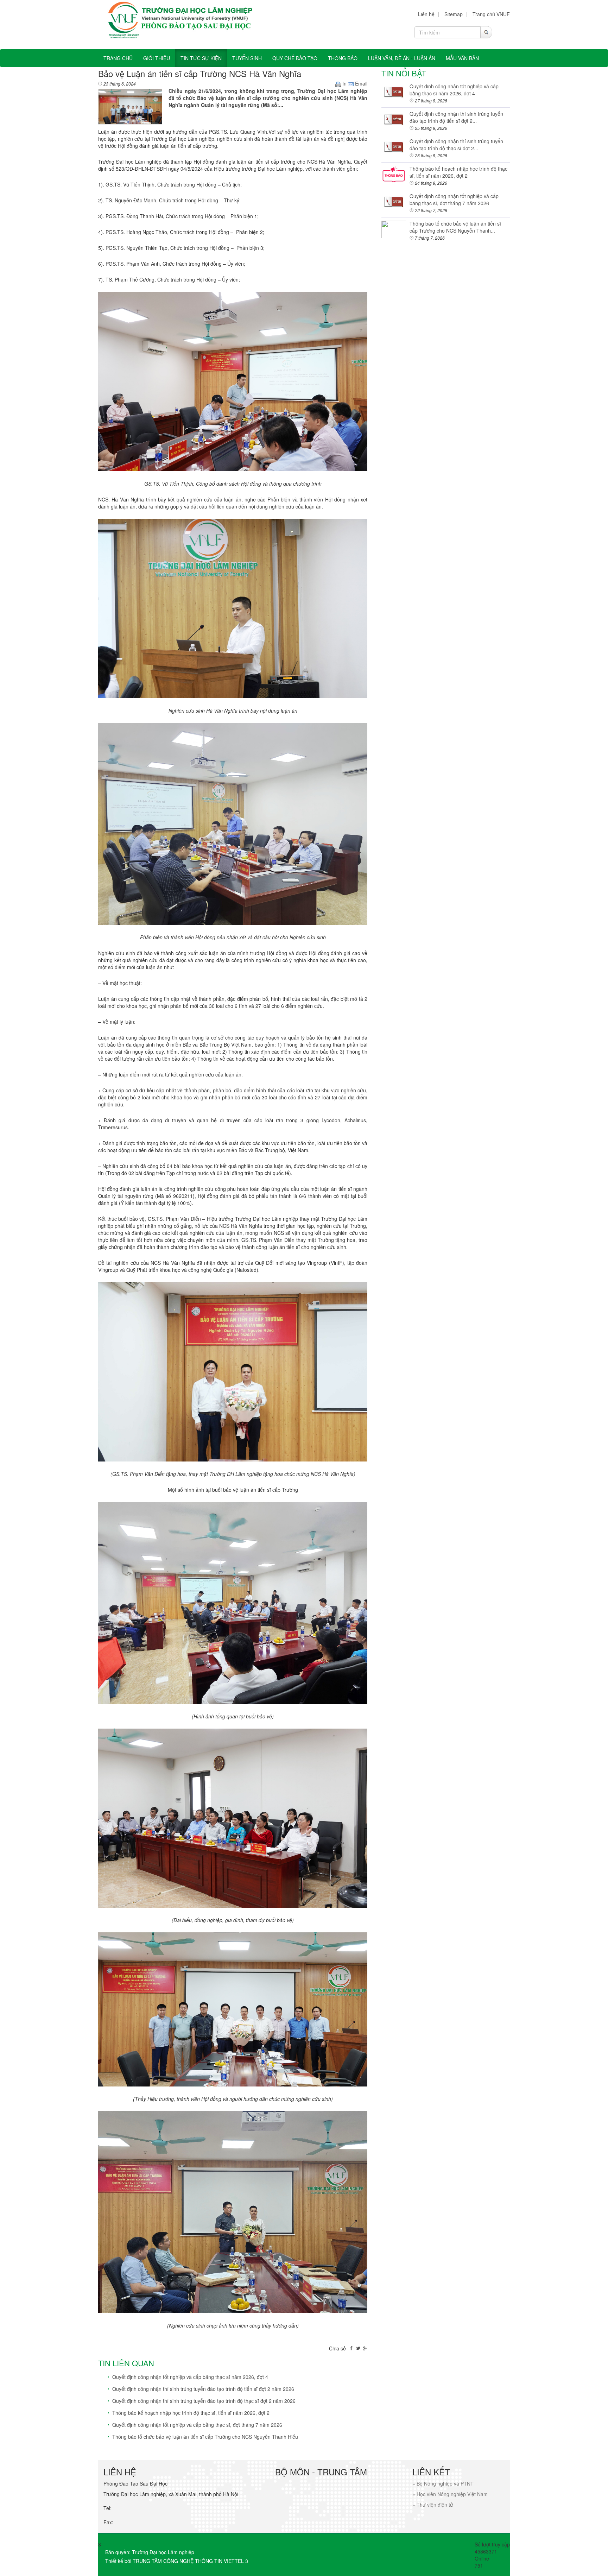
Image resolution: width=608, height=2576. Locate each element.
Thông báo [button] (343, 58)
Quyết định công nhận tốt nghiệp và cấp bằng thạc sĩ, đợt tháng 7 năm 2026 (197, 2425)
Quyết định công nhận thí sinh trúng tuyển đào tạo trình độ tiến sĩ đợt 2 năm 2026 (203, 2389)
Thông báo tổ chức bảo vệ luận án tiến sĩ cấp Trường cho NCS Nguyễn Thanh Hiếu (205, 2437)
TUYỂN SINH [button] (247, 58)
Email (360, 83)
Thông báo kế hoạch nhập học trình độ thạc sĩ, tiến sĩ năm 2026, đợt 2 (191, 2413)
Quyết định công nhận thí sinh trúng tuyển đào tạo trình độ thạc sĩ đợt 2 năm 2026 (204, 2401)
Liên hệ (426, 14)
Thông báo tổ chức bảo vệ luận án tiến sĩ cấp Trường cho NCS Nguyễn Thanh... (455, 227)
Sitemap (454, 14)
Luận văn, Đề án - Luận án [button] (402, 58)
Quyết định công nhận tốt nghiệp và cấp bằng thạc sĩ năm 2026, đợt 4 (190, 2377)
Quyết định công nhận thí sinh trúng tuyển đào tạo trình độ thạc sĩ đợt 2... (456, 145)
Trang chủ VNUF (491, 14)
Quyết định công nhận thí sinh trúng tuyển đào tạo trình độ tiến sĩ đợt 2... (456, 117)
